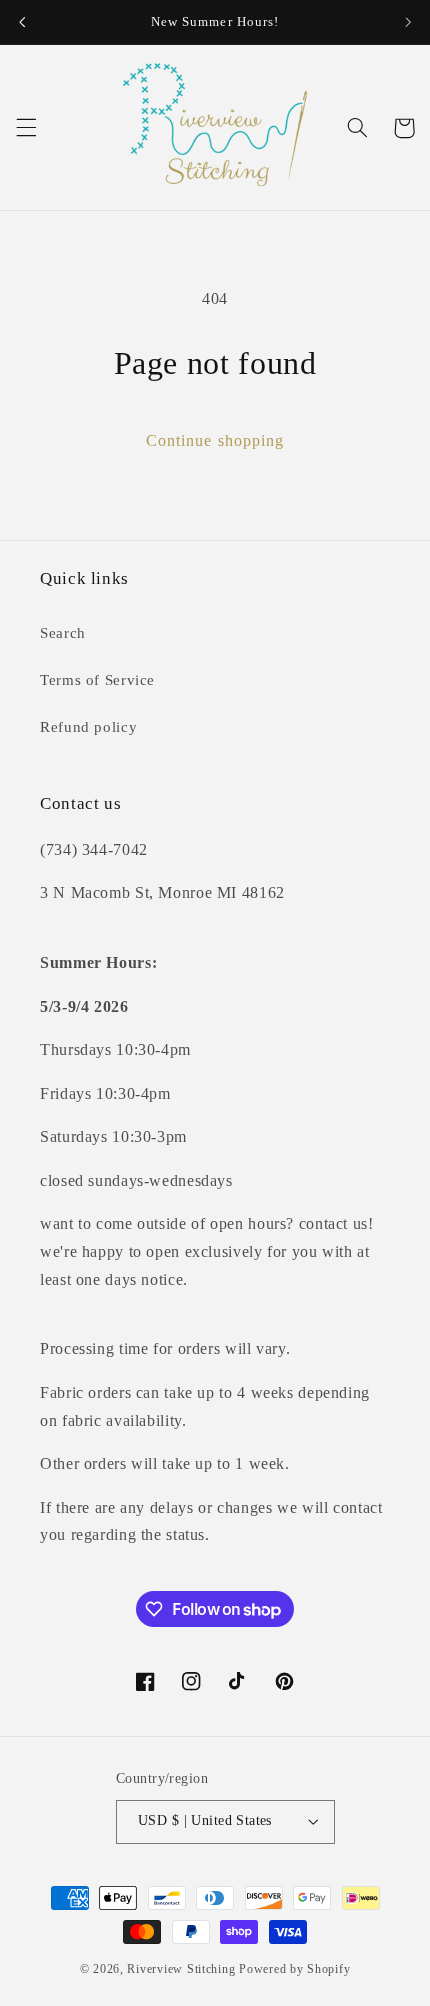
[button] (26, 128)
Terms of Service (97, 680)
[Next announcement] (408, 22)
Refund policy (88, 727)
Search (63, 633)
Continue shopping (215, 440)
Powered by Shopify (294, 1969)
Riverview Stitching (181, 1969)
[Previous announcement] (22, 22)
